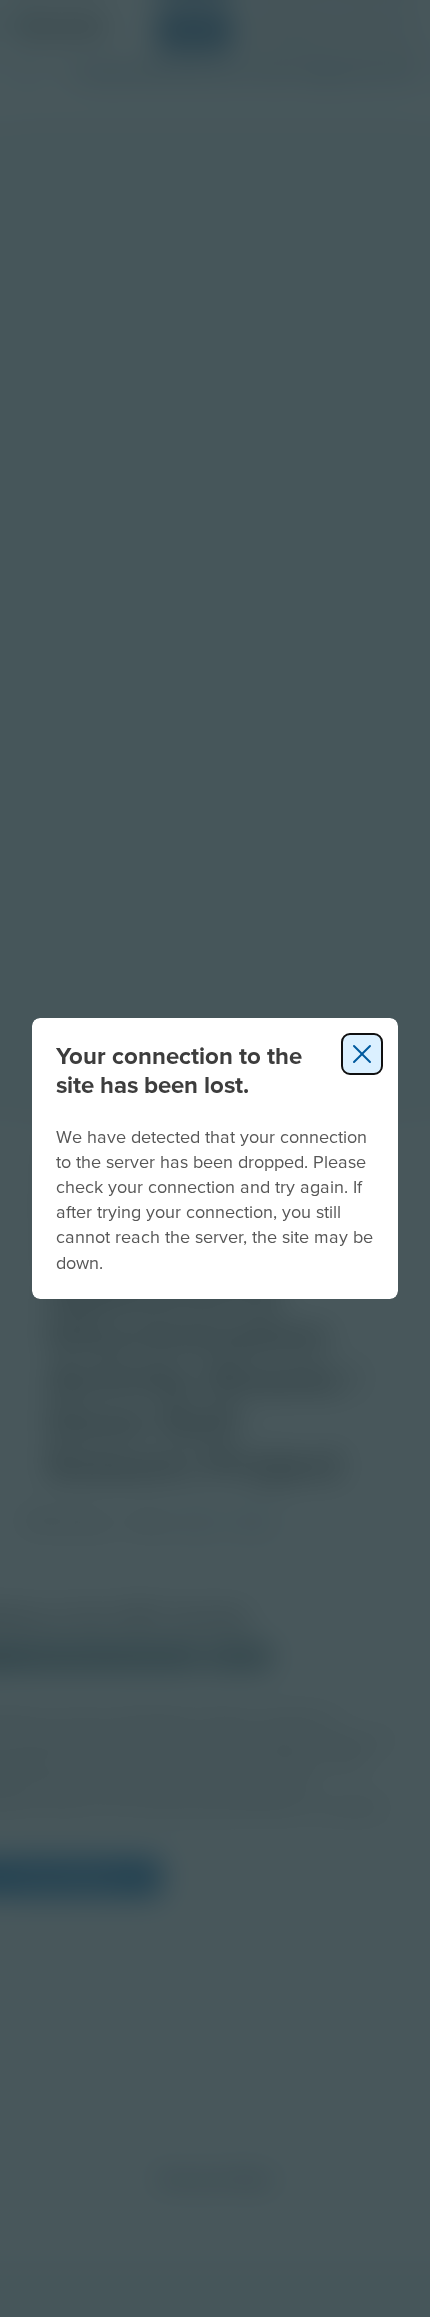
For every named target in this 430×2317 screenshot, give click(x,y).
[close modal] (362, 1054)
